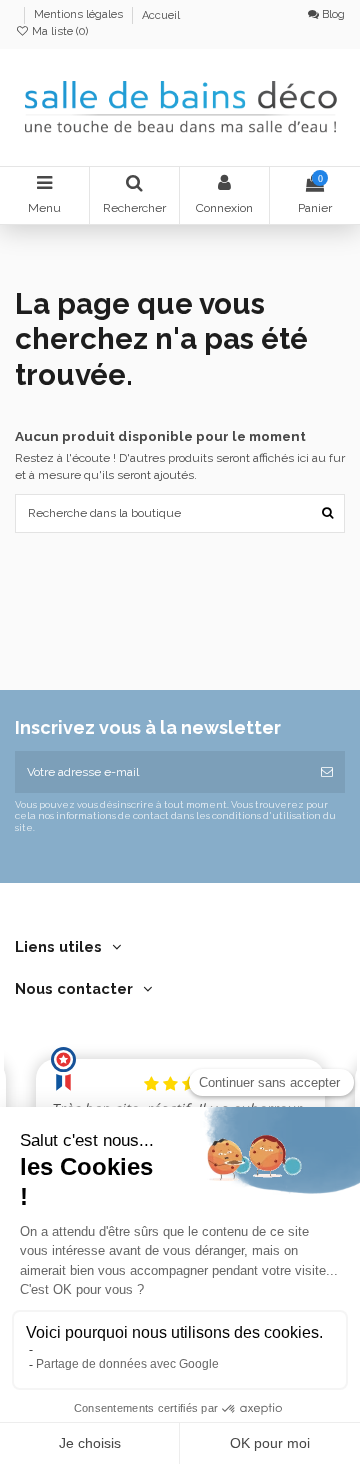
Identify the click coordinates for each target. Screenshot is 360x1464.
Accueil (161, 15)
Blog (332, 14)
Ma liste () (58, 31)
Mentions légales (80, 15)
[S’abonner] (327, 772)
